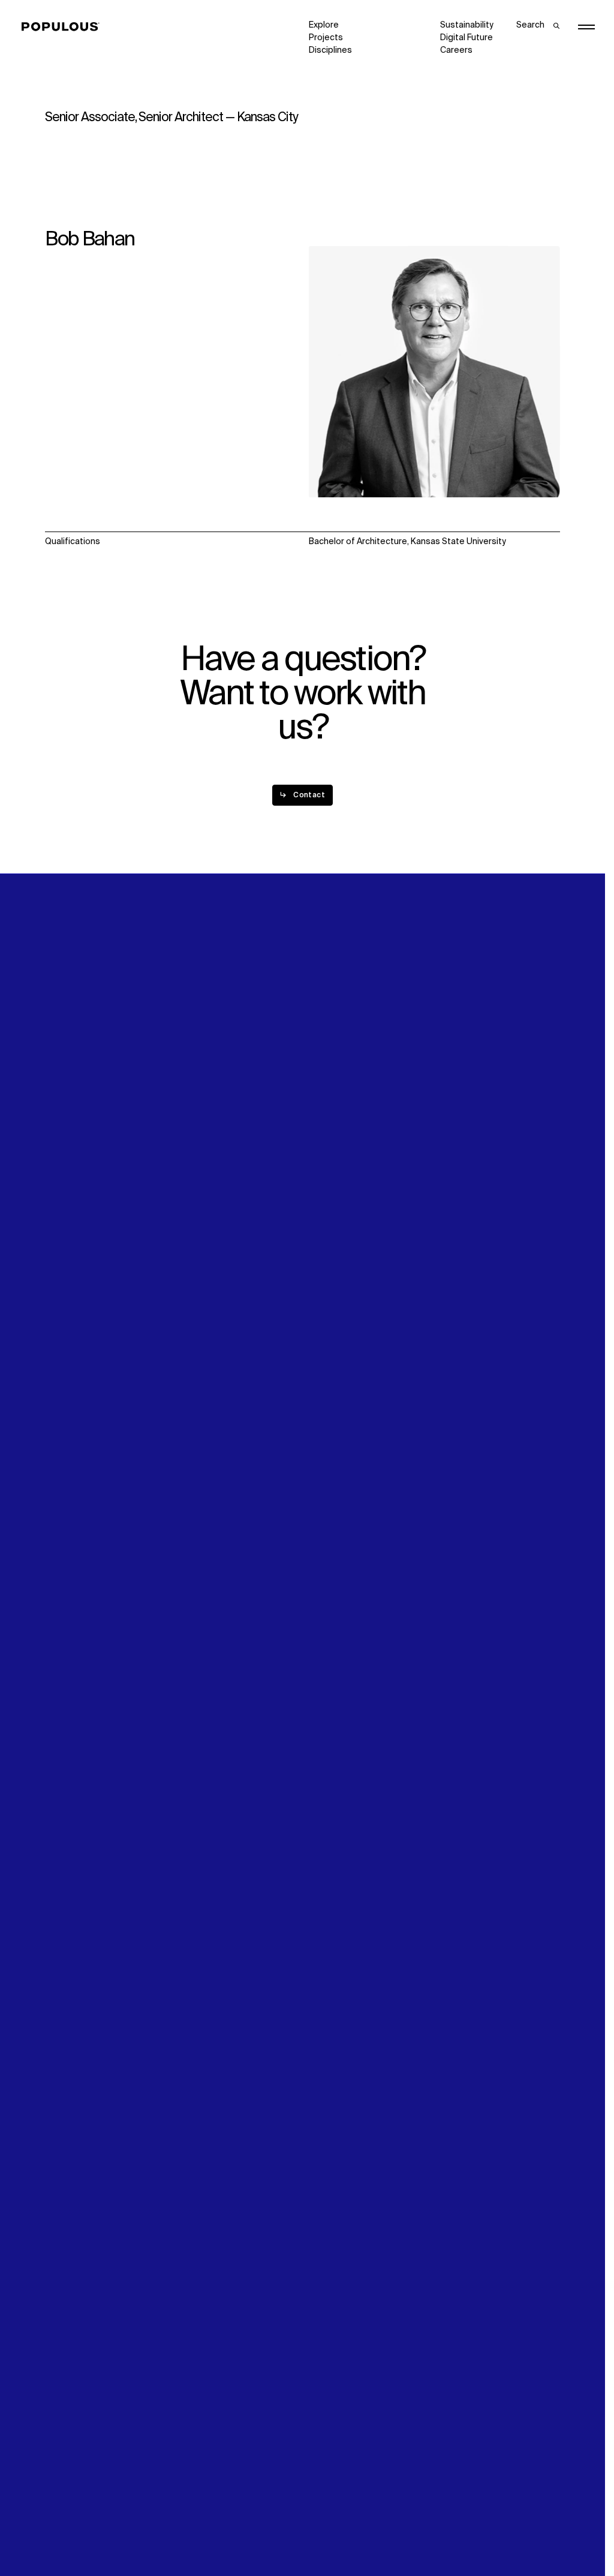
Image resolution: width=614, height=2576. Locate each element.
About (189, 1274)
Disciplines (330, 50)
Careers (456, 50)
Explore (324, 25)
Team (188, 1287)
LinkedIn (456, 1274)
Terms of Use (204, 2532)
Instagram (532, 1274)
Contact (325, 1312)
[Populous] (64, 27)
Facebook (460, 1287)
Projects (326, 38)
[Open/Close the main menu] (586, 27)
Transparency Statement (359, 2532)
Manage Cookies (474, 2532)
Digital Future (466, 38)
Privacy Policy (72, 2532)
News (320, 1299)
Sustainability (467, 25)
